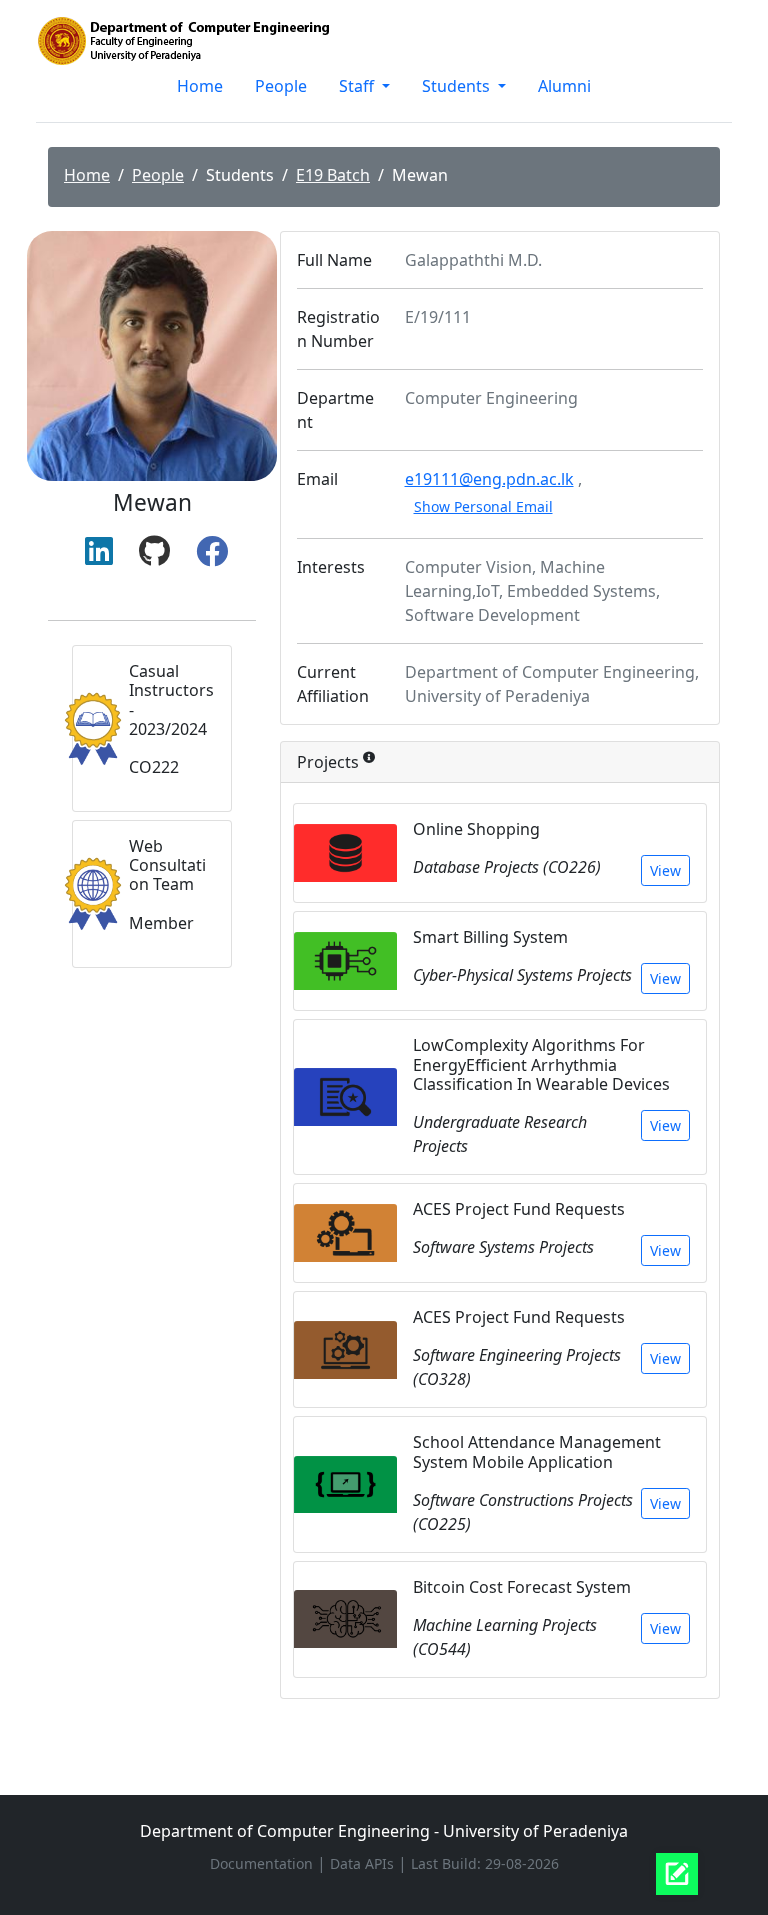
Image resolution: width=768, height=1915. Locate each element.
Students (458, 86)
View (665, 870)
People (281, 86)
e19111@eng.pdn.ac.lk (489, 479)
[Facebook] (212, 552)
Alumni (564, 86)
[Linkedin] (99, 552)
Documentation (263, 1863)
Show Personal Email (483, 506)
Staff (358, 86)
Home (200, 86)
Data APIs (364, 1863)
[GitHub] (154, 552)
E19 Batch (333, 175)
